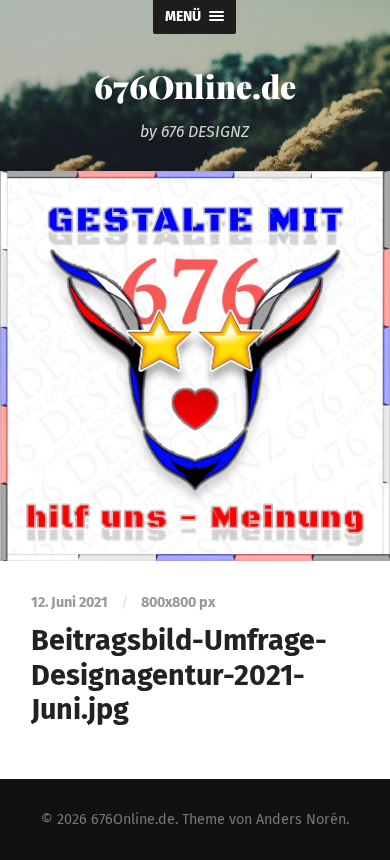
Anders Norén (301, 819)
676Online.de (195, 85)
